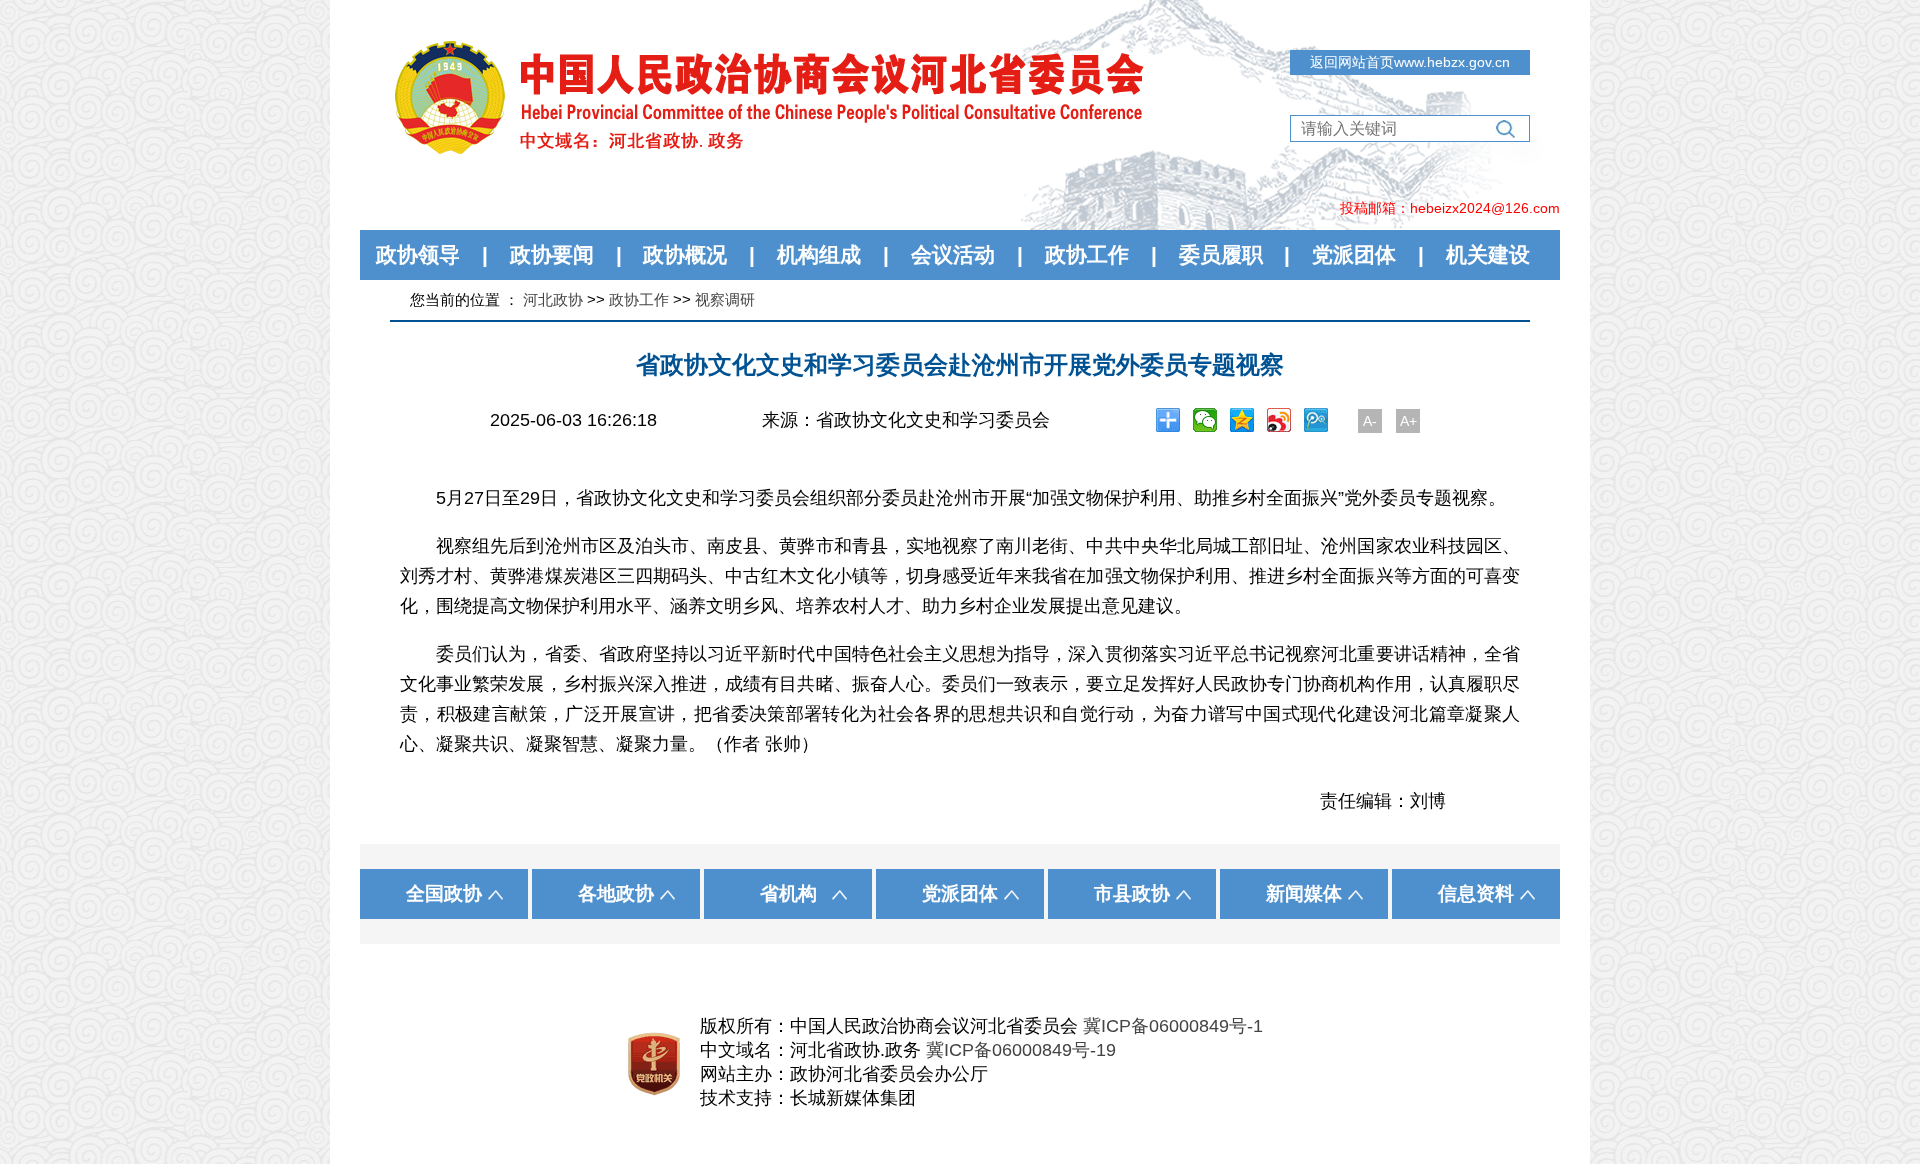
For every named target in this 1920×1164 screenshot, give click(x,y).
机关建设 (1488, 254)
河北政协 (553, 299)
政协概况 (685, 254)
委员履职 (1221, 254)
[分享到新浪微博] (1279, 420)
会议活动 (953, 254)
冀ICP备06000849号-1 (1173, 1026)
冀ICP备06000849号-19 (1021, 1050)
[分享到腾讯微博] (1316, 420)
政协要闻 (552, 254)
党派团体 (1354, 254)
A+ (1408, 421)
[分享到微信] (1205, 420)
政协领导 (418, 254)
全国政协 (444, 893)
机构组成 (819, 254)
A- (1370, 421)
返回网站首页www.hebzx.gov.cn (1410, 62)
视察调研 (725, 299)
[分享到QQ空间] (1242, 420)
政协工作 (1087, 254)
